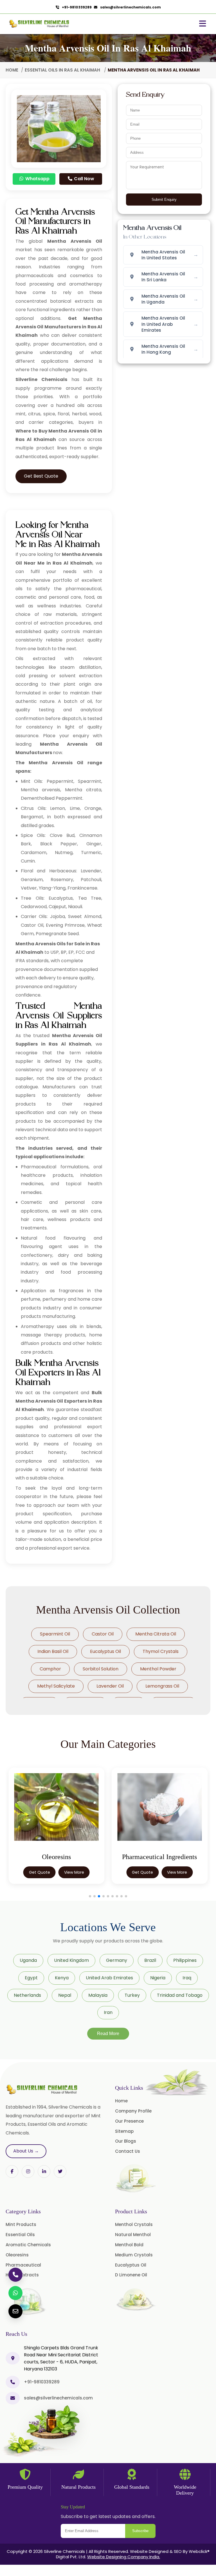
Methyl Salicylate (56, 1686)
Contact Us (128, 2151)
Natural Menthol (133, 2235)
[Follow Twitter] (44, 2171)
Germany (117, 1960)
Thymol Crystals (161, 1651)
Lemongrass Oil (162, 1686)
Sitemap (124, 2131)
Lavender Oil (110, 1686)
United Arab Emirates (109, 1978)
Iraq (187, 1978)
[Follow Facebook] (12, 2171)
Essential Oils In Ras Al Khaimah (63, 70)
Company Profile (133, 2111)
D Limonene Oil (131, 2275)
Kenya (62, 1978)
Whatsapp (37, 179)
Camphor (50, 1669)
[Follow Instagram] (28, 2171)
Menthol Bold (129, 2245)
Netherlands (27, 1995)
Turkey (132, 1995)
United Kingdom (71, 1960)
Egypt (31, 1978)
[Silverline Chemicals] (39, 24)
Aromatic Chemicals (28, 2245)
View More (74, 1872)
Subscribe (140, 2531)
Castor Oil (103, 1634)
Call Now (84, 179)
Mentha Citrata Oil (156, 1634)
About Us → (26, 2151)
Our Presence (129, 2121)
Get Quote (40, 1872)
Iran (108, 2012)
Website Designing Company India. (124, 2557)
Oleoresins (17, 2255)
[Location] (13, 2358)
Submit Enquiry (164, 200)
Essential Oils (20, 2235)
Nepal (65, 1995)
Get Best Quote (41, 476)
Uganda (28, 1960)
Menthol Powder (158, 1669)
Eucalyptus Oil (105, 1651)
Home (12, 70)
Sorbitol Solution (101, 1669)
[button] (90, 1896)
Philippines (185, 1960)
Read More (108, 2034)
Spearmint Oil (55, 1634)
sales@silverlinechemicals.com (129, 7)
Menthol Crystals (134, 2224)
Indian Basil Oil (53, 1651)
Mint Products (21, 2224)
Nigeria (158, 1978)
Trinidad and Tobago (180, 1995)
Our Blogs (126, 2141)
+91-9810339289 (76, 7)
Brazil (150, 1960)
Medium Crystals (134, 2255)
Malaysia (98, 1995)
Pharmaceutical (23, 2265)
